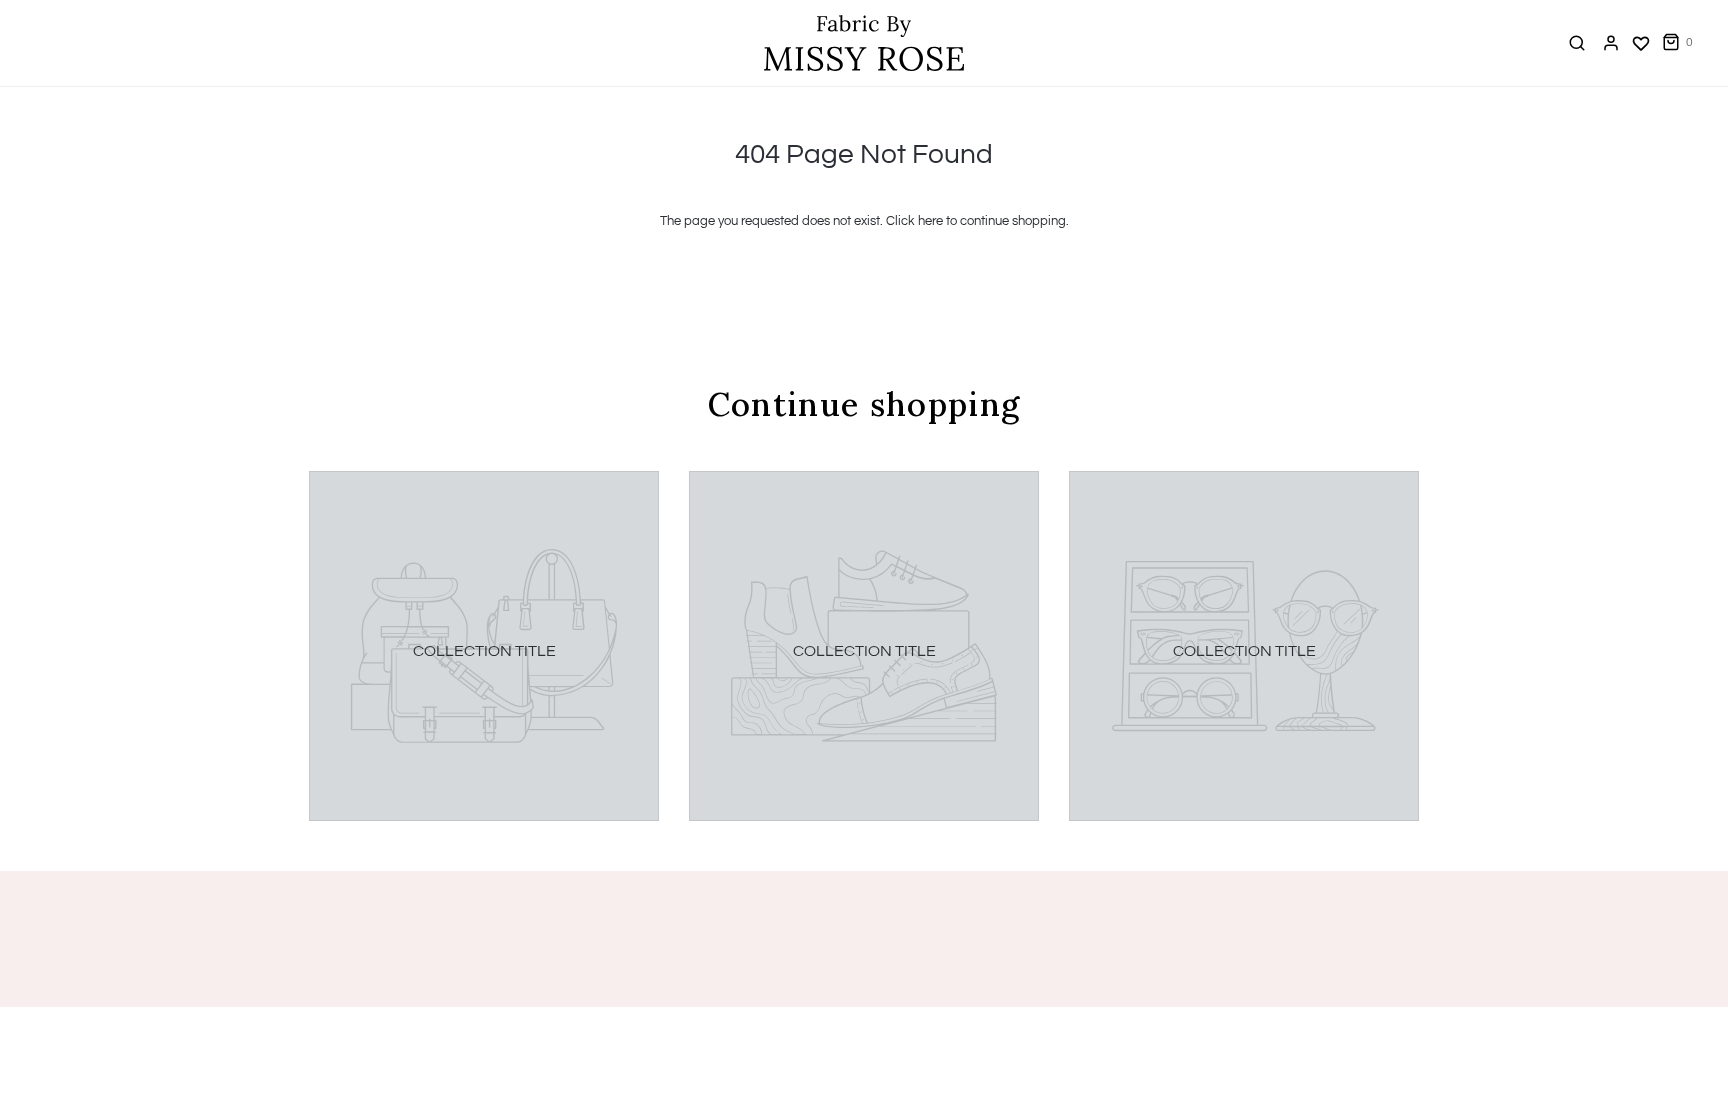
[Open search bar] (1577, 42)
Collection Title (484, 651)
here (930, 221)
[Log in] (1611, 43)
